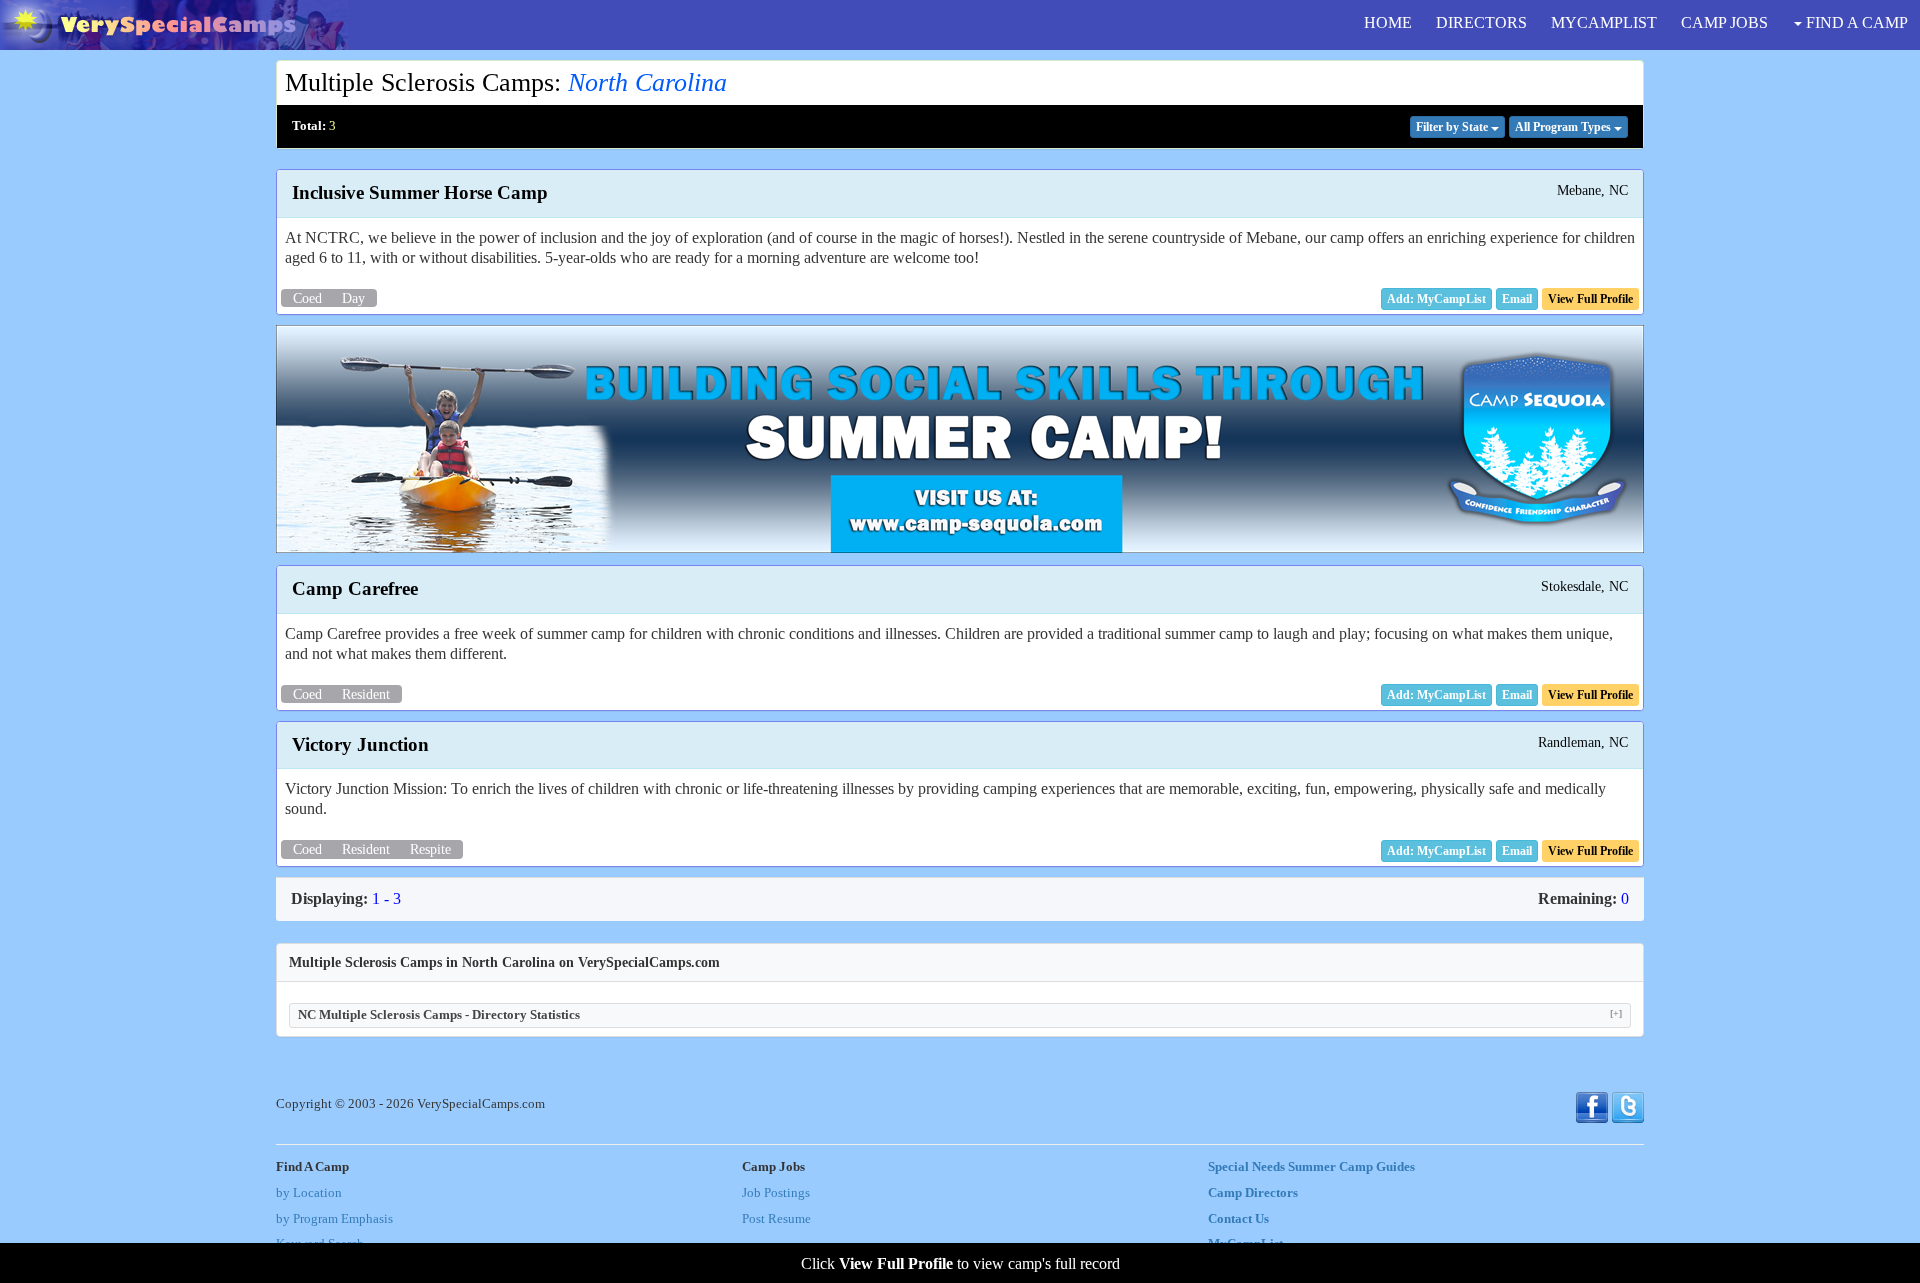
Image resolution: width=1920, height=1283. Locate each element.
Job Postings (776, 1193)
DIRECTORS (1481, 22)
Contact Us (1238, 1219)
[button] (1517, 299)
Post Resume (776, 1219)
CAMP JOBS (1724, 22)
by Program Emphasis (334, 1219)
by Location (309, 1193)
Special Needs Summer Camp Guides (1311, 1167)
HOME (1388, 22)
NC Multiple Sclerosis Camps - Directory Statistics (960, 1014)
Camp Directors (1253, 1193)
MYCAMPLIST (1604, 22)
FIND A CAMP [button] (1855, 22)
